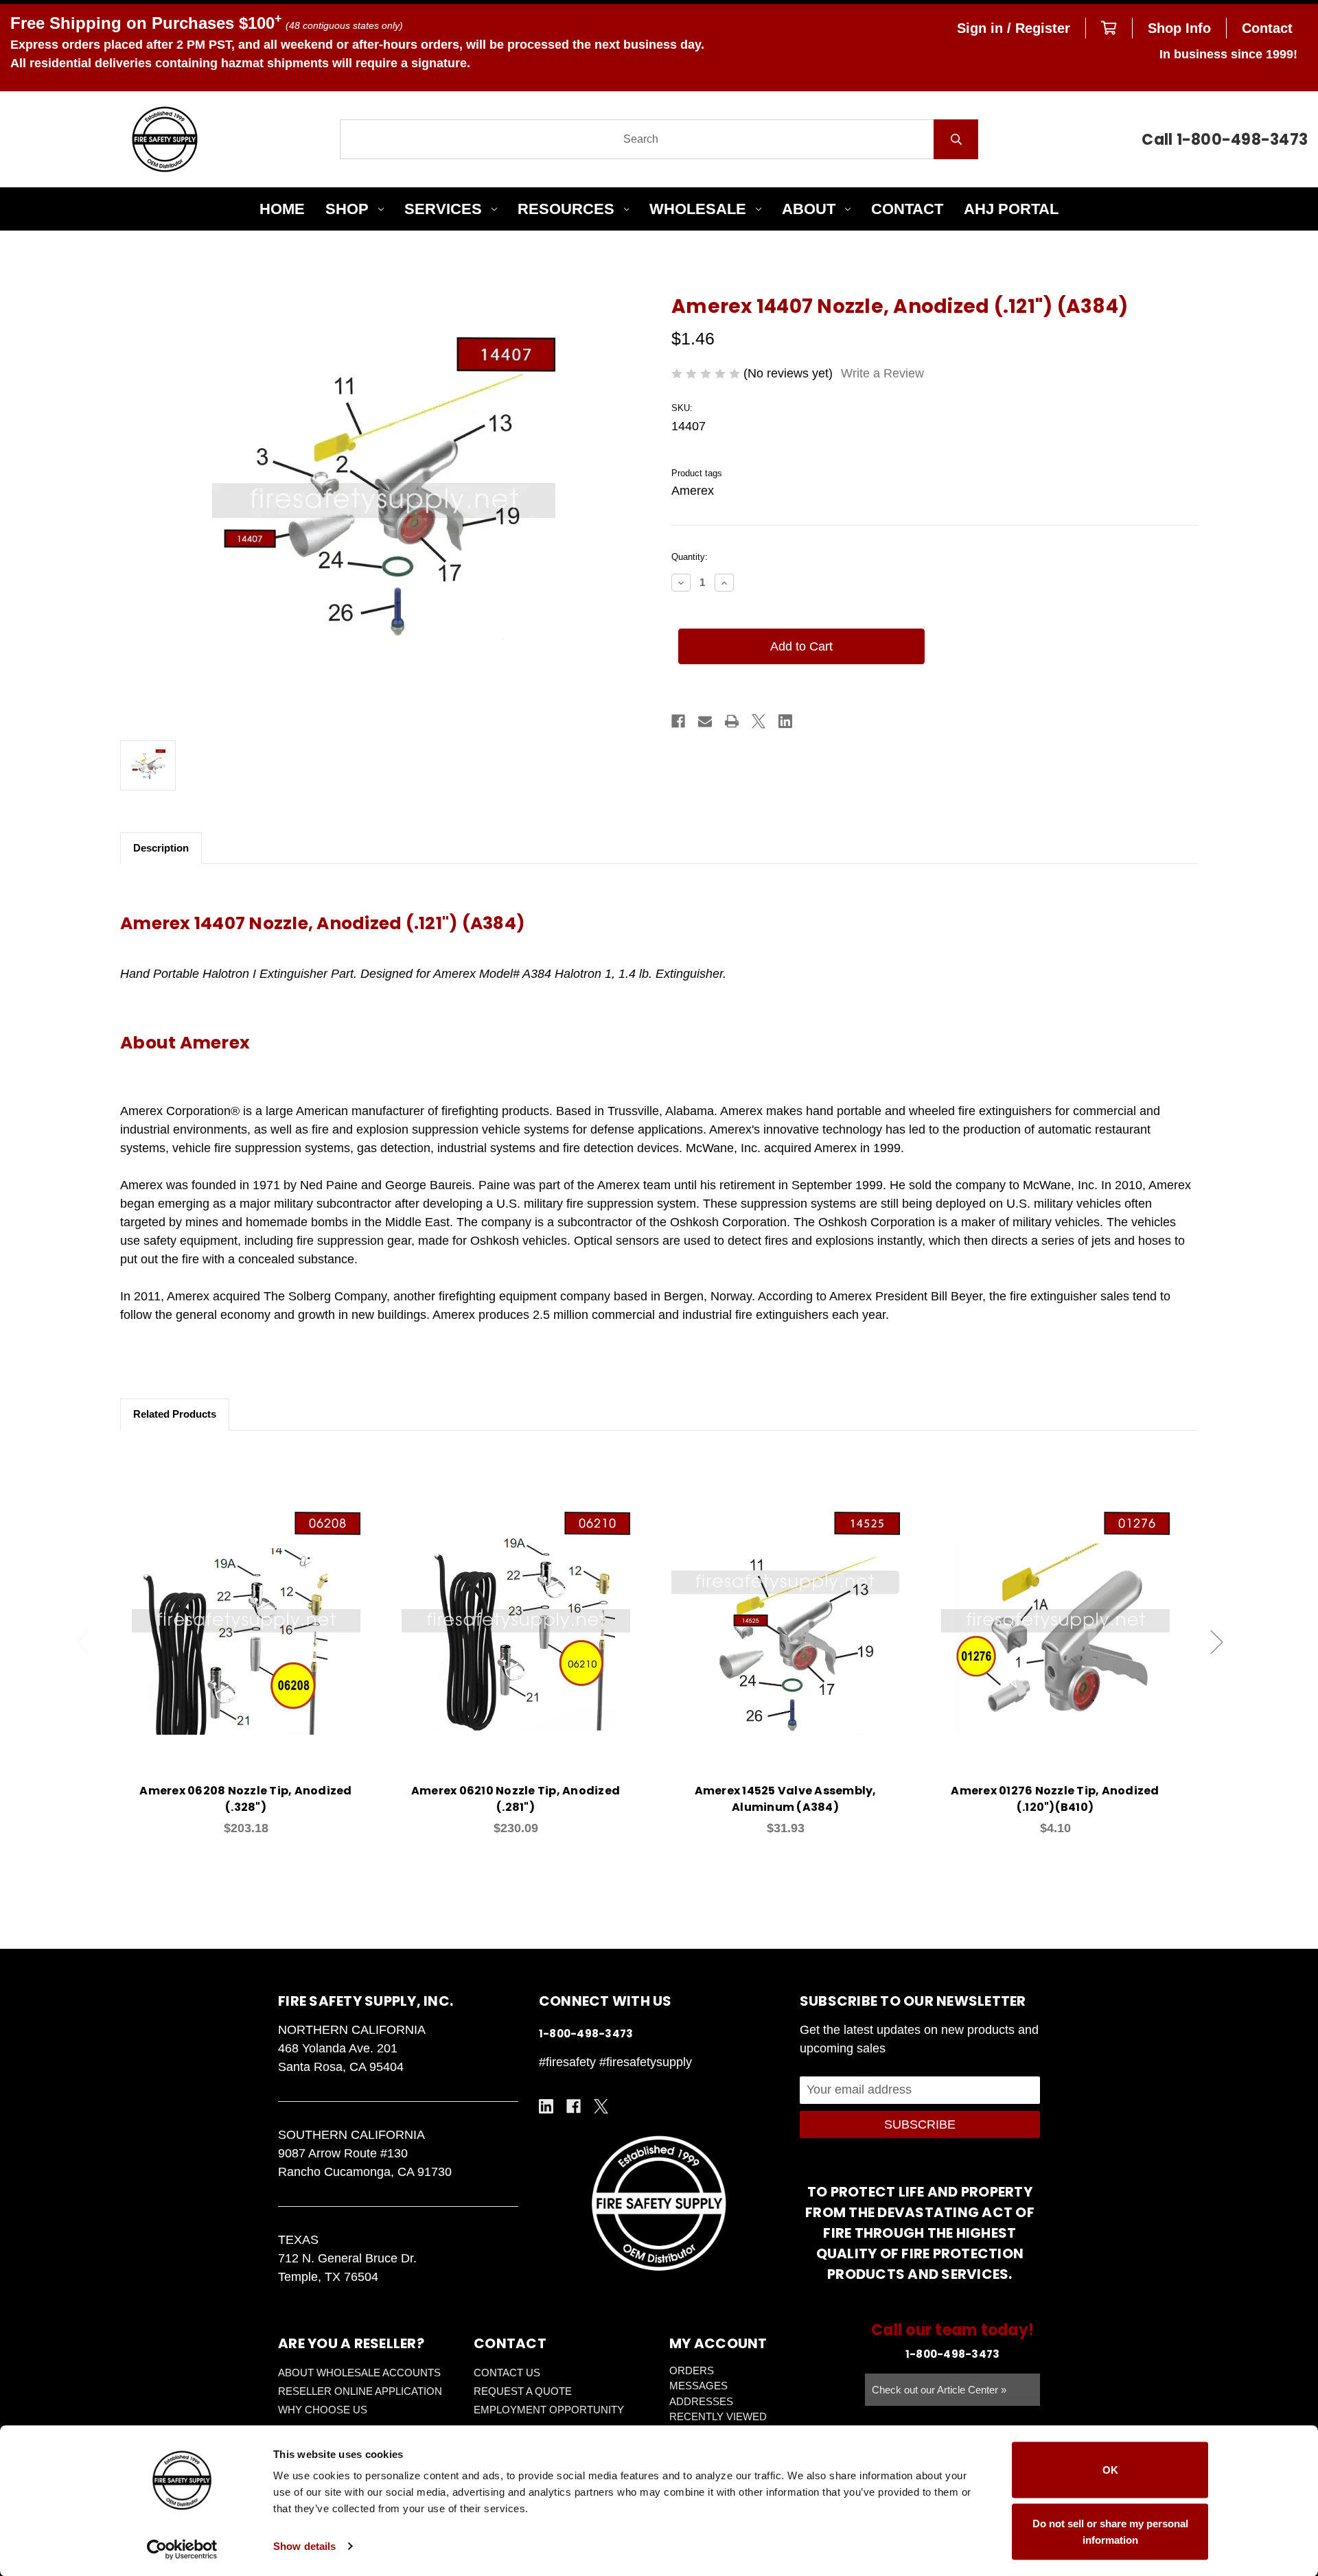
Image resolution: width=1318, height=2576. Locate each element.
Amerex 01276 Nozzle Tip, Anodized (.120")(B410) (1055, 1799)
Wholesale (698, 209)
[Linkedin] (785, 721)
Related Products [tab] (175, 1414)
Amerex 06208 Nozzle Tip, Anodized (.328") (245, 1799)
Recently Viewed (718, 2416)
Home (282, 209)
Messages (698, 2386)
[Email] (705, 721)
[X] (759, 721)
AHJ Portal (1011, 209)
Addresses (701, 2401)
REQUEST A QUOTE (523, 2391)
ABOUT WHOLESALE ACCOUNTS (359, 2373)
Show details (304, 2546)
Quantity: (690, 557)
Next (1217, 1642)
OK (1110, 2470)
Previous (83, 1642)
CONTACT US (507, 2373)
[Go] (956, 139)
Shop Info (1179, 28)
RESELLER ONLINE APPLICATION (360, 2391)
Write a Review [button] (882, 373)
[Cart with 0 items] (1109, 28)
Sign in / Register (1014, 28)
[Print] (732, 721)
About (809, 209)
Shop (347, 209)
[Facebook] (678, 721)
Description (161, 848)
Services (443, 209)
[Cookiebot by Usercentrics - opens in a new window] (182, 2549)
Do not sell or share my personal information (1110, 2531)
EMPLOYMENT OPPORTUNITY (549, 2410)
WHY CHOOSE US (323, 2410)
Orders (692, 2370)
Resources (566, 209)
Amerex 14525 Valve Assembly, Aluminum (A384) (786, 1799)
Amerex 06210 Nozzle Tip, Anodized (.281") (516, 1799)
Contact (1267, 28)
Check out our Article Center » (939, 2390)
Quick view (246, 1605)
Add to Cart (254, 1641)
